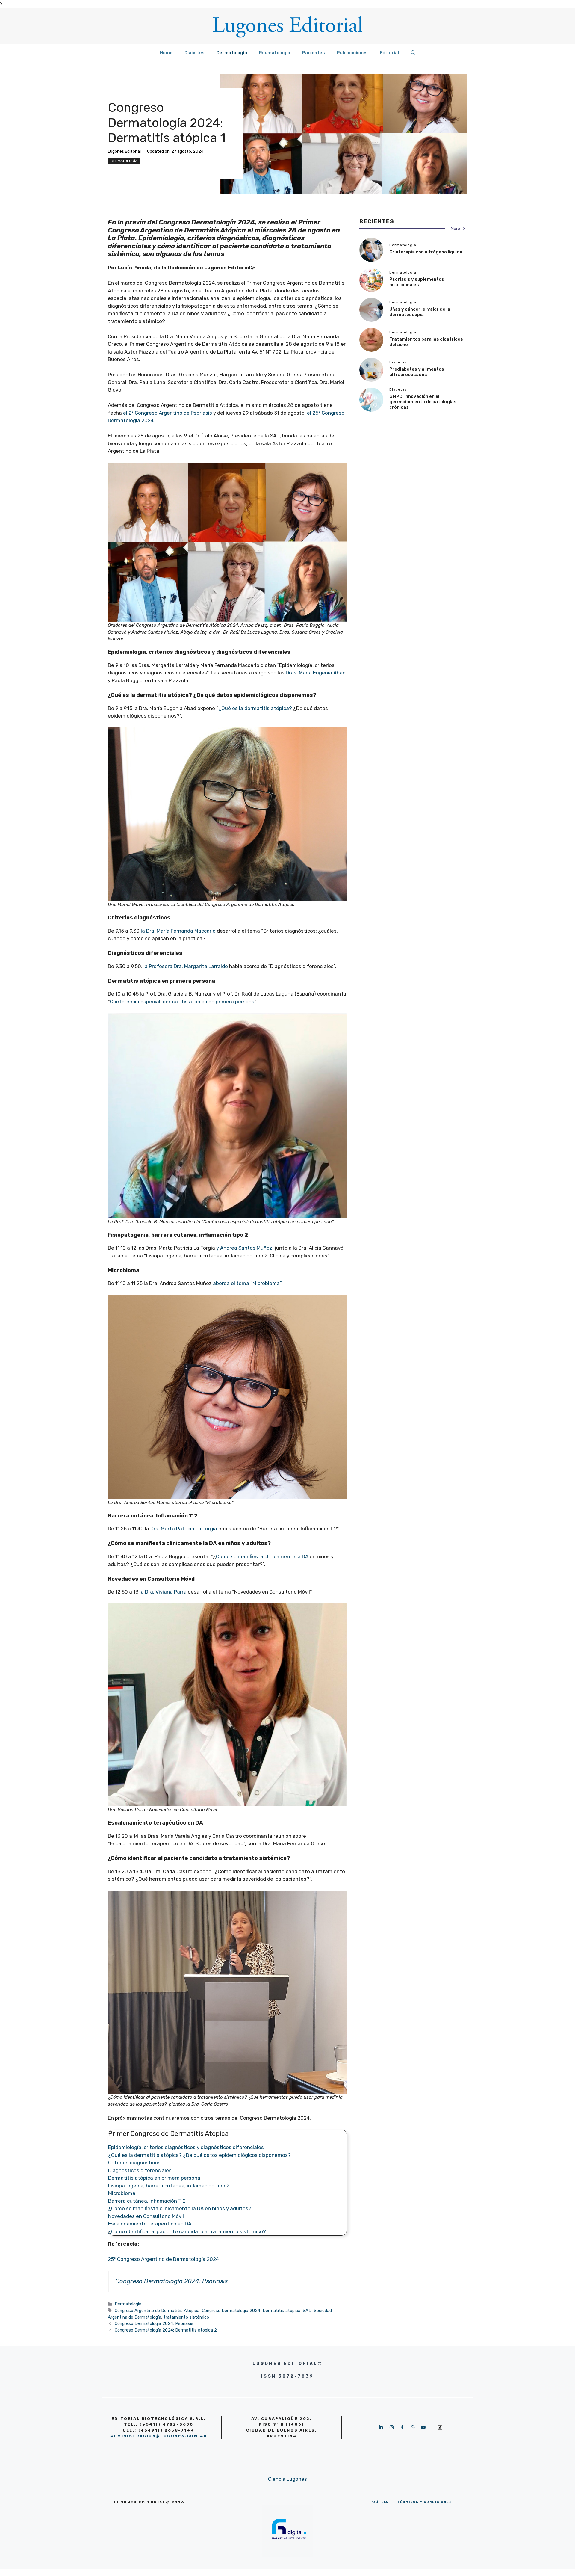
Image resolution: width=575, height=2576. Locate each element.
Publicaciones (352, 53)
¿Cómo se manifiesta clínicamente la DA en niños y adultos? (180, 2208)
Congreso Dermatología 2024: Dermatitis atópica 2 (166, 2330)
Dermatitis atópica (282, 2311)
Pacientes (314, 53)
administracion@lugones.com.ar (159, 2436)
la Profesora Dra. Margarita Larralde (186, 966)
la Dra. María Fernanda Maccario (178, 931)
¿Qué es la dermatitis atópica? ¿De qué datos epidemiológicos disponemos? (199, 2155)
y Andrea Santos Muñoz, (245, 1248)
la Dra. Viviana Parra (163, 1592)
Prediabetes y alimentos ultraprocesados (417, 372)
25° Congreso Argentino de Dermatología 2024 (163, 2259)
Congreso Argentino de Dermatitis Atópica (157, 2311)
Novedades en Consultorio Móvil (146, 2216)
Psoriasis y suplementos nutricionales (417, 282)
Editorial (389, 53)
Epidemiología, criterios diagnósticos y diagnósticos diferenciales (186, 2147)
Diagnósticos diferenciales (140, 2170)
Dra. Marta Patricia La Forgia (184, 1529)
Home (166, 53)
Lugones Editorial (124, 151)
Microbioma (122, 2193)
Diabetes (195, 53)
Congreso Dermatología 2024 (231, 2311)
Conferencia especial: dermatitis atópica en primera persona (182, 1002)
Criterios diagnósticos (134, 2163)
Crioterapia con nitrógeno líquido (426, 252)
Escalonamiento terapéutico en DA (150, 2224)
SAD (307, 2311)
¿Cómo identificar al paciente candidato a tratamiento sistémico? (187, 2231)
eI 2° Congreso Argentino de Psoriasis (168, 413)
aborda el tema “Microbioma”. (248, 1283)
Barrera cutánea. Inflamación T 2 (147, 2201)
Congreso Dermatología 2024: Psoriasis (171, 2281)
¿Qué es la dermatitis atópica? (255, 708)
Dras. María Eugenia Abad (316, 673)
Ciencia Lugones (287, 2479)
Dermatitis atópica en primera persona (154, 2178)
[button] (413, 53)
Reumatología (275, 53)
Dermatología (232, 53)
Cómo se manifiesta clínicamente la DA (262, 1556)
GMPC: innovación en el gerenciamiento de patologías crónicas (423, 402)
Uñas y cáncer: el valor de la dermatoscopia (420, 312)
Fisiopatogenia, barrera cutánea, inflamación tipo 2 (169, 2186)
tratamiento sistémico (186, 2317)
